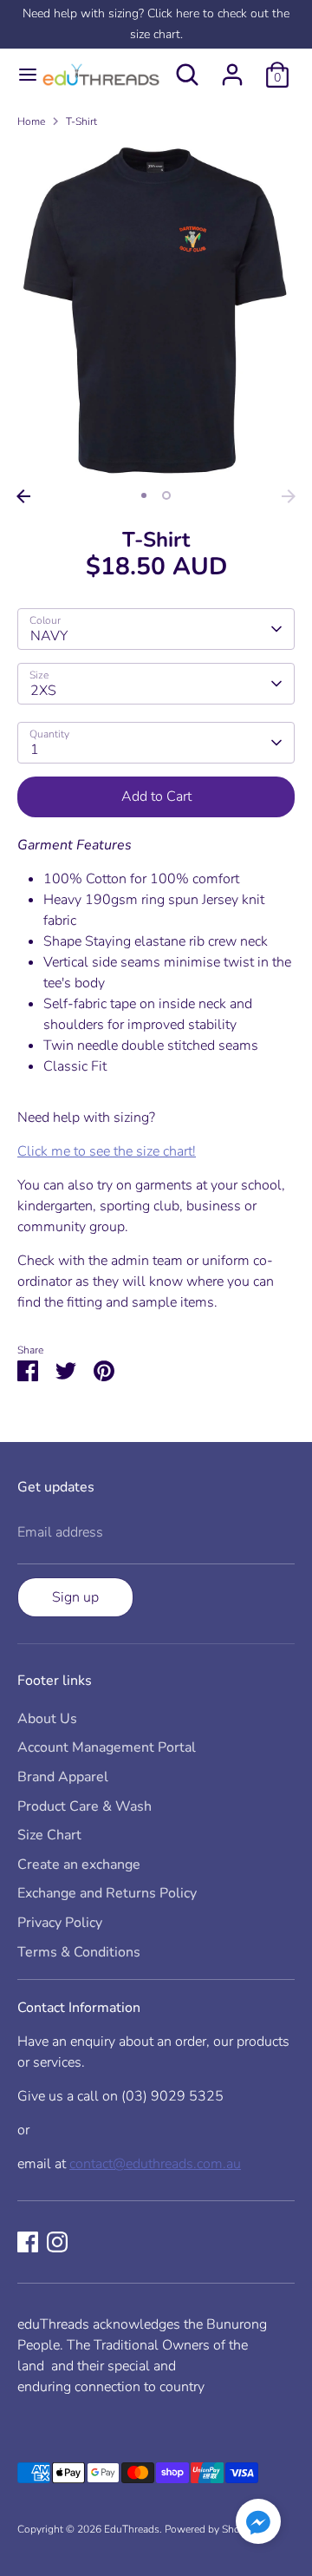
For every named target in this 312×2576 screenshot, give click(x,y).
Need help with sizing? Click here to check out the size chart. (156, 24)
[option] (156, 311)
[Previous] (23, 496)
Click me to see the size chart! (107, 1151)
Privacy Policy (60, 1923)
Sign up (75, 1597)
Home (31, 121)
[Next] (289, 496)
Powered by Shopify (211, 2529)
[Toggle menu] (19, 75)
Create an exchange (79, 1865)
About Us (47, 1719)
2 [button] (166, 495)
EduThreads (132, 2529)
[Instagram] (57, 2242)
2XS (43, 691)
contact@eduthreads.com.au (155, 2164)
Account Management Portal (107, 1747)
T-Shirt (81, 121)
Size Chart (49, 1835)
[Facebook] (28, 2242)
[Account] (232, 68)
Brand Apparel (63, 1777)
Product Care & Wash (84, 1806)
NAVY (49, 636)
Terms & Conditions (79, 1952)
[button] (258, 2524)
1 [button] (144, 495)
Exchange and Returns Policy (107, 1893)
